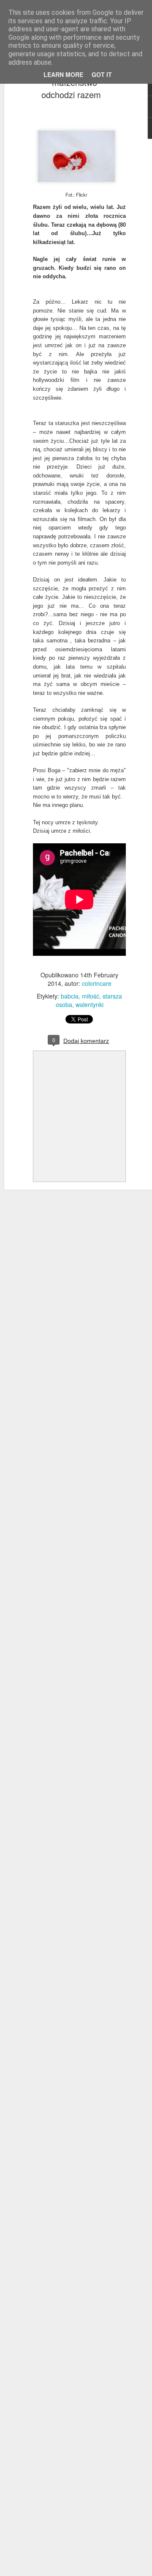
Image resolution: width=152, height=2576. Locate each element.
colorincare (97, 983)
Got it (102, 74)
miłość (91, 996)
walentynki (90, 1004)
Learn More (63, 74)
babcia (70, 996)
